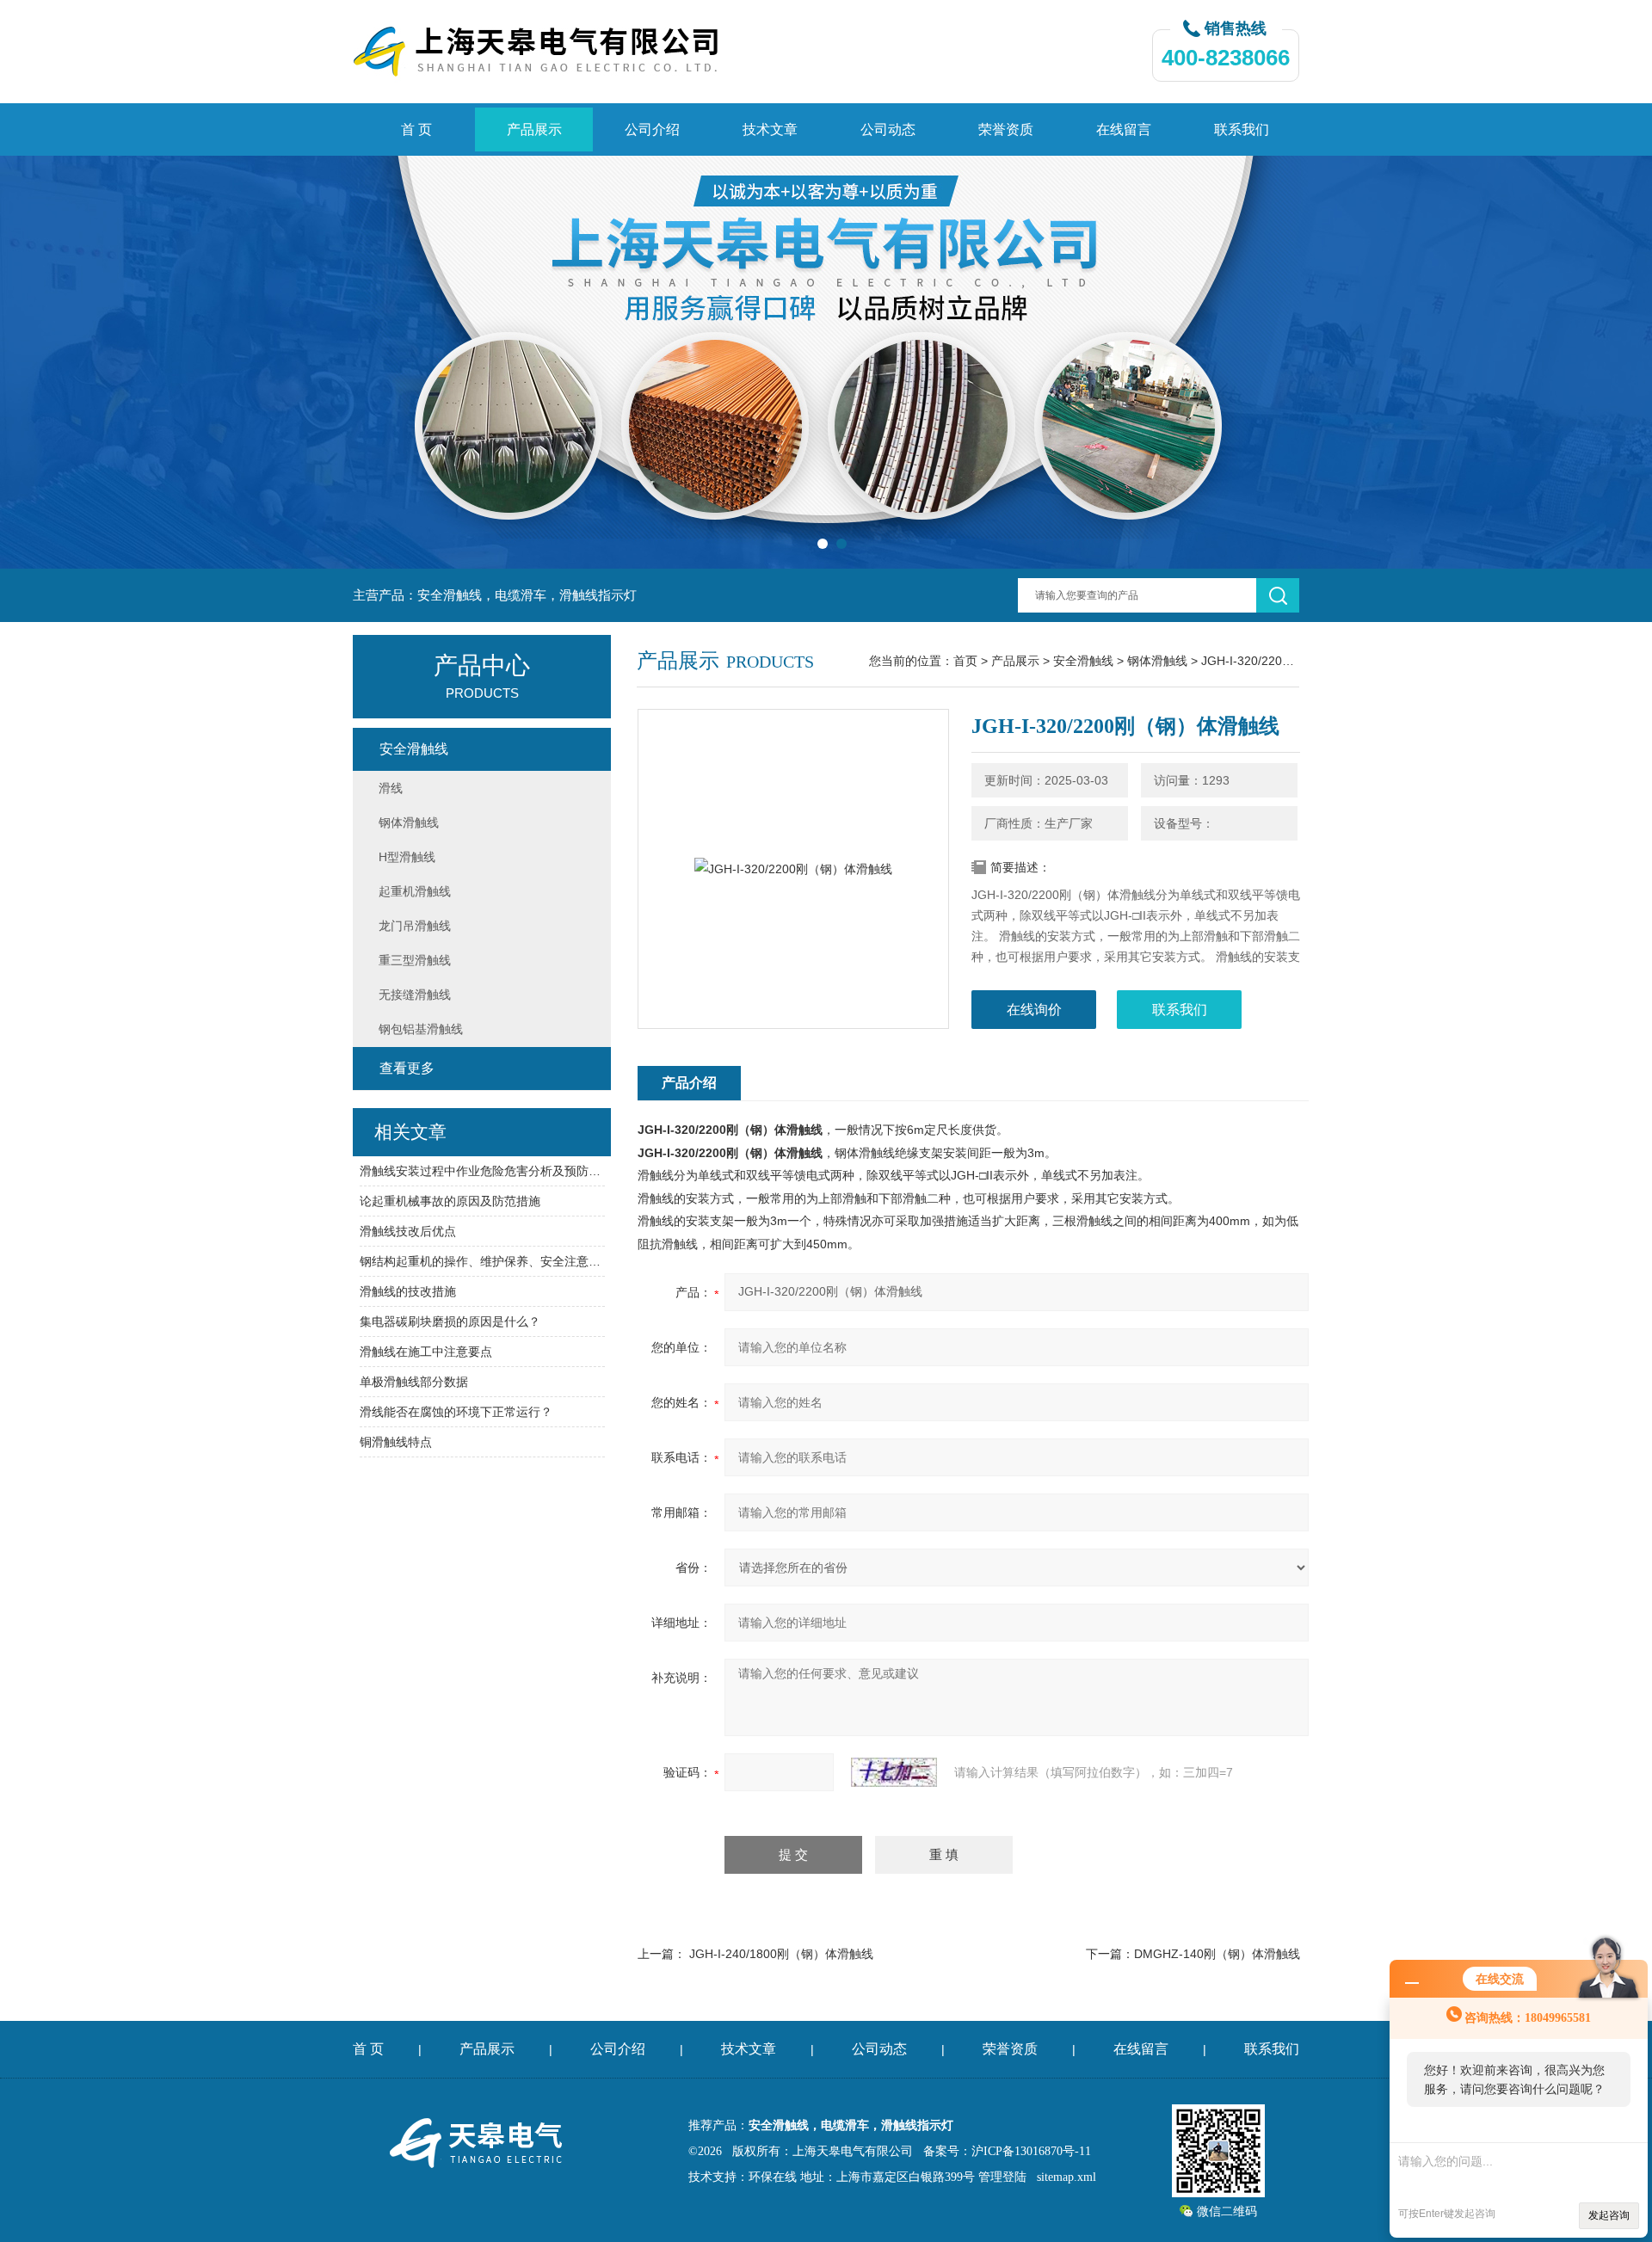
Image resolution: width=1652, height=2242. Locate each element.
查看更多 (407, 1068)
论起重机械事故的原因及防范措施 (450, 1201)
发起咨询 (1609, 2215)
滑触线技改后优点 (408, 1231)
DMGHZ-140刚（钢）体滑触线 (1217, 1954)
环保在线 (773, 2177)
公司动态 (888, 129)
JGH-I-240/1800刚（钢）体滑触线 (781, 1954)
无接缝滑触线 (415, 995)
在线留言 (1124, 129)
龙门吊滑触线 (415, 926)
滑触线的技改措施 (408, 1291)
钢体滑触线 (1157, 661)
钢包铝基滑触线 (421, 1029)
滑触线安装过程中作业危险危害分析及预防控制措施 (482, 1171)
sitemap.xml (1066, 2177)
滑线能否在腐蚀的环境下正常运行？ (456, 1412)
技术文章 (770, 129)
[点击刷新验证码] (894, 1772)
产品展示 (534, 129)
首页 (965, 661)
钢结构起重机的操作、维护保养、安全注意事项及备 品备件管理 (482, 1261)
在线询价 (1034, 1010)
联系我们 (1242, 129)
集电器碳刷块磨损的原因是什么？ (450, 1321)
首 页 (416, 129)
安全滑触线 (1083, 661)
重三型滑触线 (415, 960)
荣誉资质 (1006, 129)
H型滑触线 (407, 857)
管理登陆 (1002, 2177)
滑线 (391, 788)
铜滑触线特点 (396, 1442)
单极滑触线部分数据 (414, 1382)
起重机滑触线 (415, 891)
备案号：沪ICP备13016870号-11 (1007, 2151)
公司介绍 (652, 129)
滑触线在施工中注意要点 (426, 1352)
